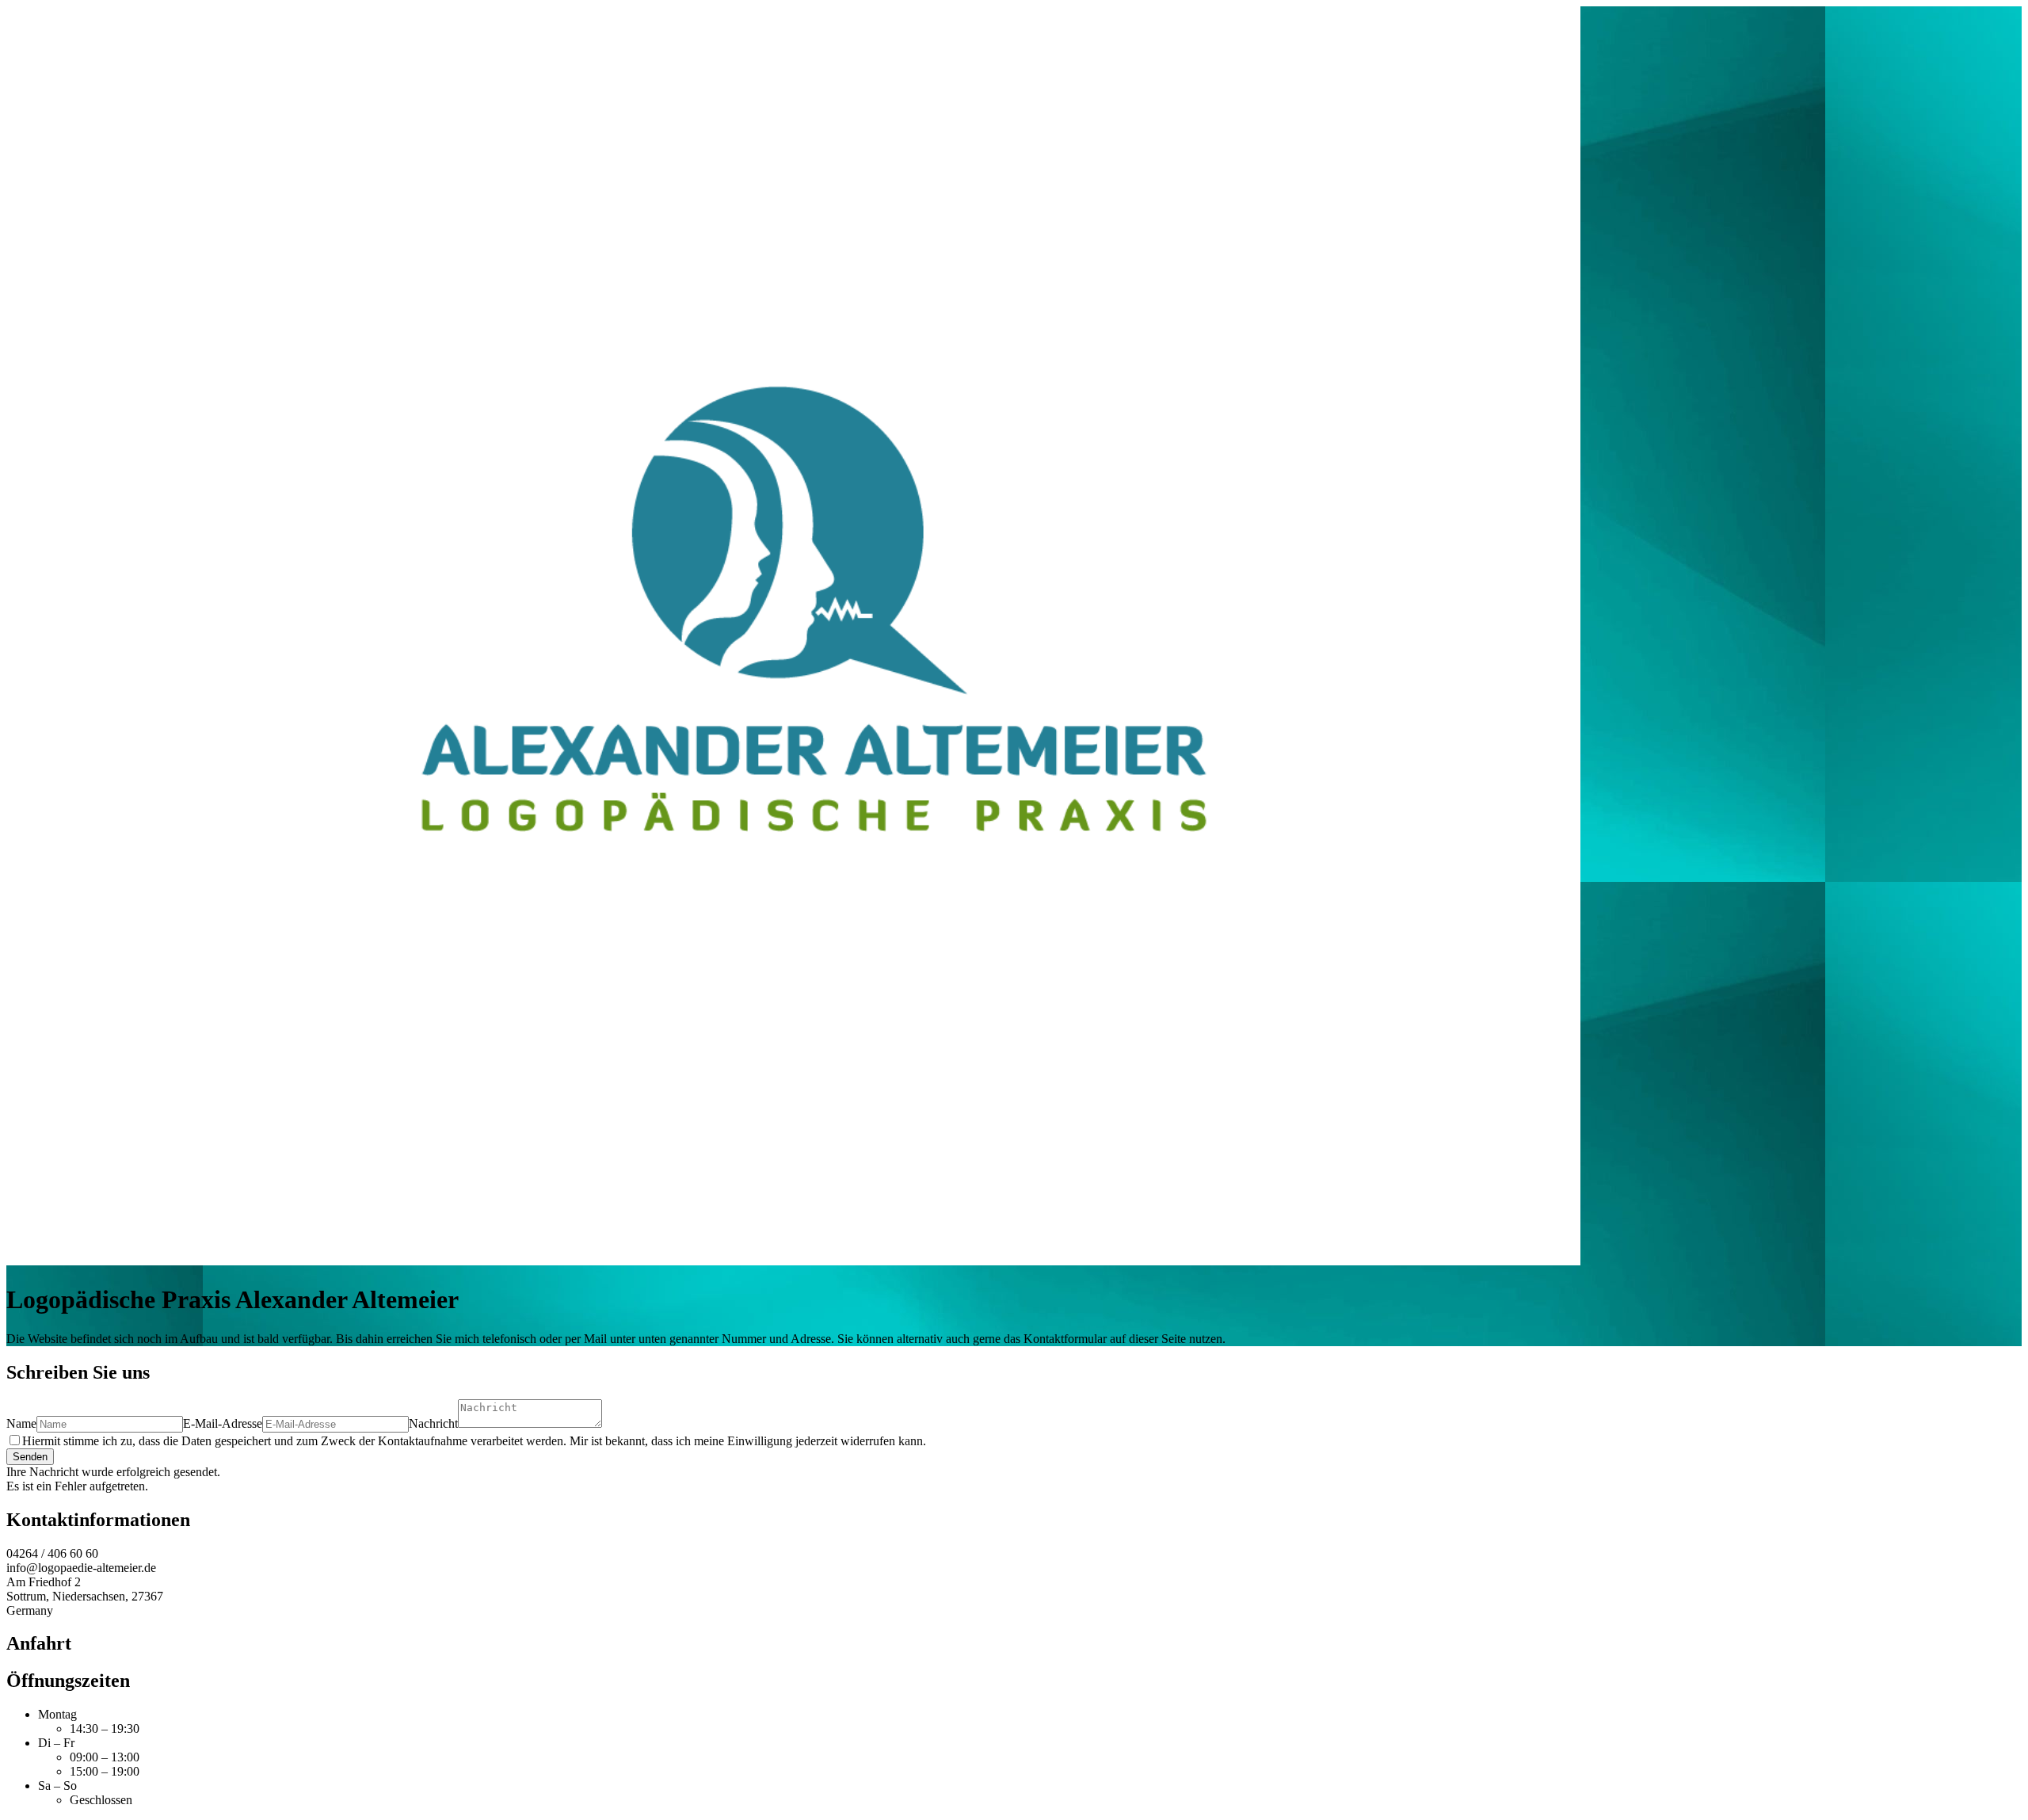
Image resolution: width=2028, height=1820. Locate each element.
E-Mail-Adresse (223, 1423)
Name (21, 1423)
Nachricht (433, 1423)
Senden (30, 1457)
